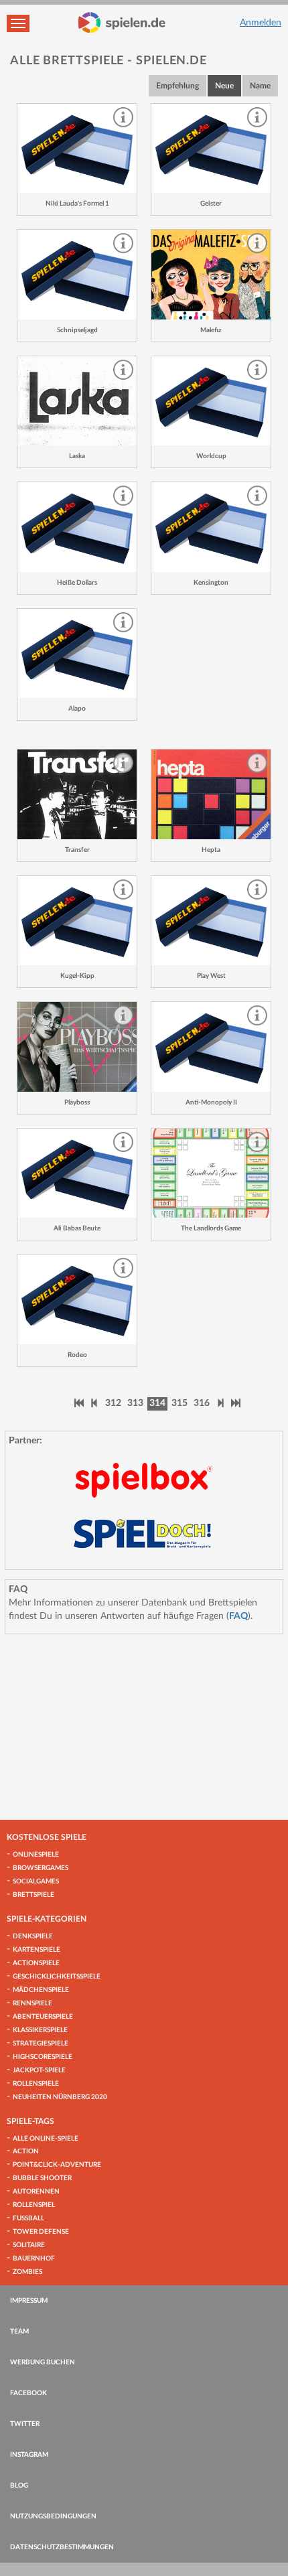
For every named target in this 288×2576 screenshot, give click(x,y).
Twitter (25, 2424)
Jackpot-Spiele (39, 2070)
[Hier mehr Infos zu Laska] (77, 401)
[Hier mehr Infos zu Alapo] (77, 654)
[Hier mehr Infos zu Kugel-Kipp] (77, 921)
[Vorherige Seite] (94, 1403)
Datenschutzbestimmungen (62, 2547)
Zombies (27, 2272)
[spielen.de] (122, 23)
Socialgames (36, 1881)
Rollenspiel (34, 2205)
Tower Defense (41, 2232)
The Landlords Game (211, 1228)
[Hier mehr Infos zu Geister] (211, 149)
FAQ (238, 1616)
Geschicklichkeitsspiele (57, 1977)
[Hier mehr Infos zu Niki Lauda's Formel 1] (77, 149)
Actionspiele (36, 1963)
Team (19, 2332)
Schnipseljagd (77, 330)
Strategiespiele (41, 2044)
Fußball (28, 2218)
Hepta (211, 850)
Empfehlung (177, 86)
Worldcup (211, 456)
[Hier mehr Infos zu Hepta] (211, 794)
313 (135, 1403)
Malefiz (211, 330)
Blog (19, 2486)
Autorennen (36, 2192)
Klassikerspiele (40, 2030)
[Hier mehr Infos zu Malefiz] (211, 275)
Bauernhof (34, 2259)
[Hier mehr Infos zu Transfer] (77, 794)
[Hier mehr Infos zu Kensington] (211, 527)
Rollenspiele (36, 2084)
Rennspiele (32, 2003)
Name (260, 86)
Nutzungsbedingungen (53, 2516)
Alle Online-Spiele (46, 2139)
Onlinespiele (36, 1855)
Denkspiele (33, 1936)
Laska (77, 456)
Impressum (29, 2301)
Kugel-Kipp (77, 976)
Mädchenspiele (41, 1990)
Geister (211, 204)
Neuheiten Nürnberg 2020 (60, 2097)
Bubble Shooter (42, 2178)
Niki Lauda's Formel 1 (77, 204)
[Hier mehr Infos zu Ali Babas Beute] (77, 1173)
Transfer (77, 850)
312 (113, 1403)
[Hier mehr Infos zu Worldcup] (211, 401)
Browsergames (41, 1868)
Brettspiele (33, 1895)
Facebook (28, 2393)
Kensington (211, 583)
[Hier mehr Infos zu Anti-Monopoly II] (211, 1047)
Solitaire (29, 2245)
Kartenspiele (37, 1950)
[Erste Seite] (79, 1403)
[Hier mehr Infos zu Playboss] (77, 1047)
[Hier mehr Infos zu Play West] (211, 921)
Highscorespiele (43, 2057)
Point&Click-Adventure (57, 2165)
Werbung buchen (43, 2362)
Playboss (77, 1102)
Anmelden (261, 23)
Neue (224, 86)
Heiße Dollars (77, 583)
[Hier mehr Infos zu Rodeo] (77, 1299)
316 (202, 1403)
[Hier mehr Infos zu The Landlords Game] (211, 1173)
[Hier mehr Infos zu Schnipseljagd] (77, 275)
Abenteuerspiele (43, 2017)
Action (26, 2151)
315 (179, 1403)
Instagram (29, 2455)
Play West (211, 976)
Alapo (77, 709)
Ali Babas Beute (77, 1228)
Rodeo (77, 1355)
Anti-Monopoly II (211, 1102)
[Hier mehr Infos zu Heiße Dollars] (77, 527)
